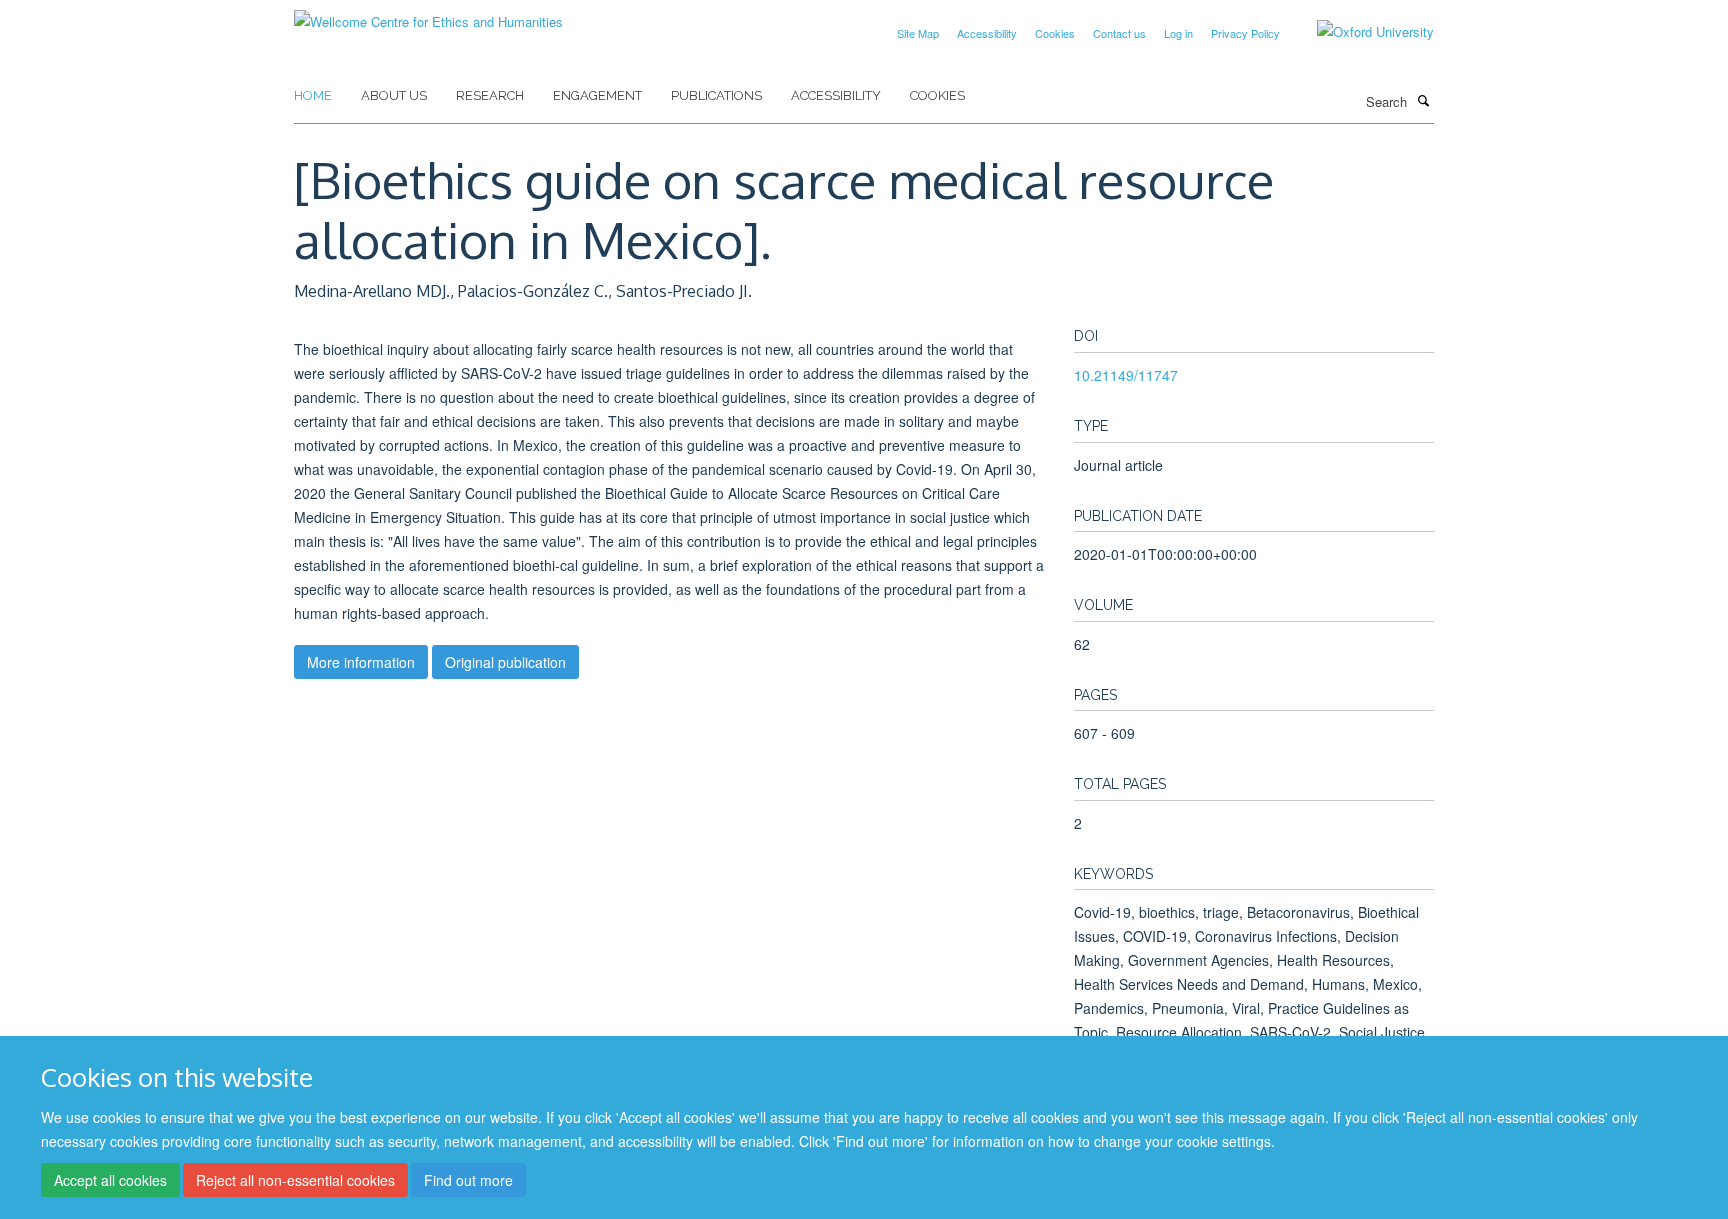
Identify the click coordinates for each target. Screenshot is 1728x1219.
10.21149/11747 (1126, 375)
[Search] (1423, 100)
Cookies (1055, 33)
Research (490, 95)
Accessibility (987, 33)
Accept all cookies (110, 1180)
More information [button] (361, 662)
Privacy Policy (1245, 33)
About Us (394, 95)
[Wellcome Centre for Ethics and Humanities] (428, 14)
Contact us (1119, 33)
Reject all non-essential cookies (295, 1180)
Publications (716, 95)
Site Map (918, 33)
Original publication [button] (505, 662)
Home (313, 95)
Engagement (597, 95)
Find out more (468, 1180)
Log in (1178, 33)
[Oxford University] (1360, 32)
